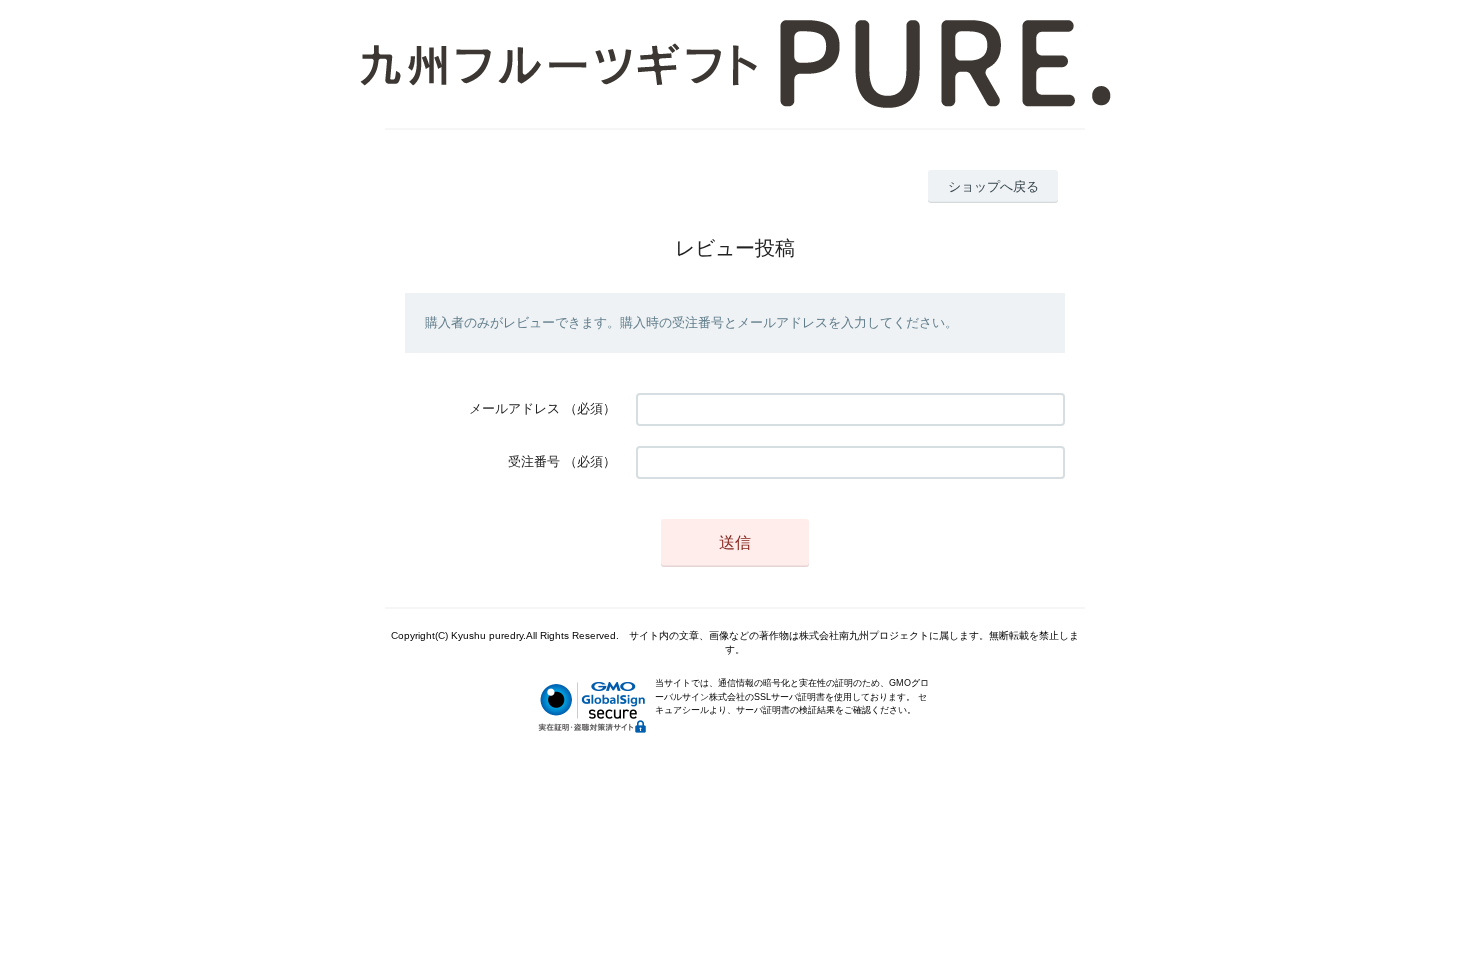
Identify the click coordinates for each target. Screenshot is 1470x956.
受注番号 (534, 461)
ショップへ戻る (993, 186)
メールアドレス (514, 408)
